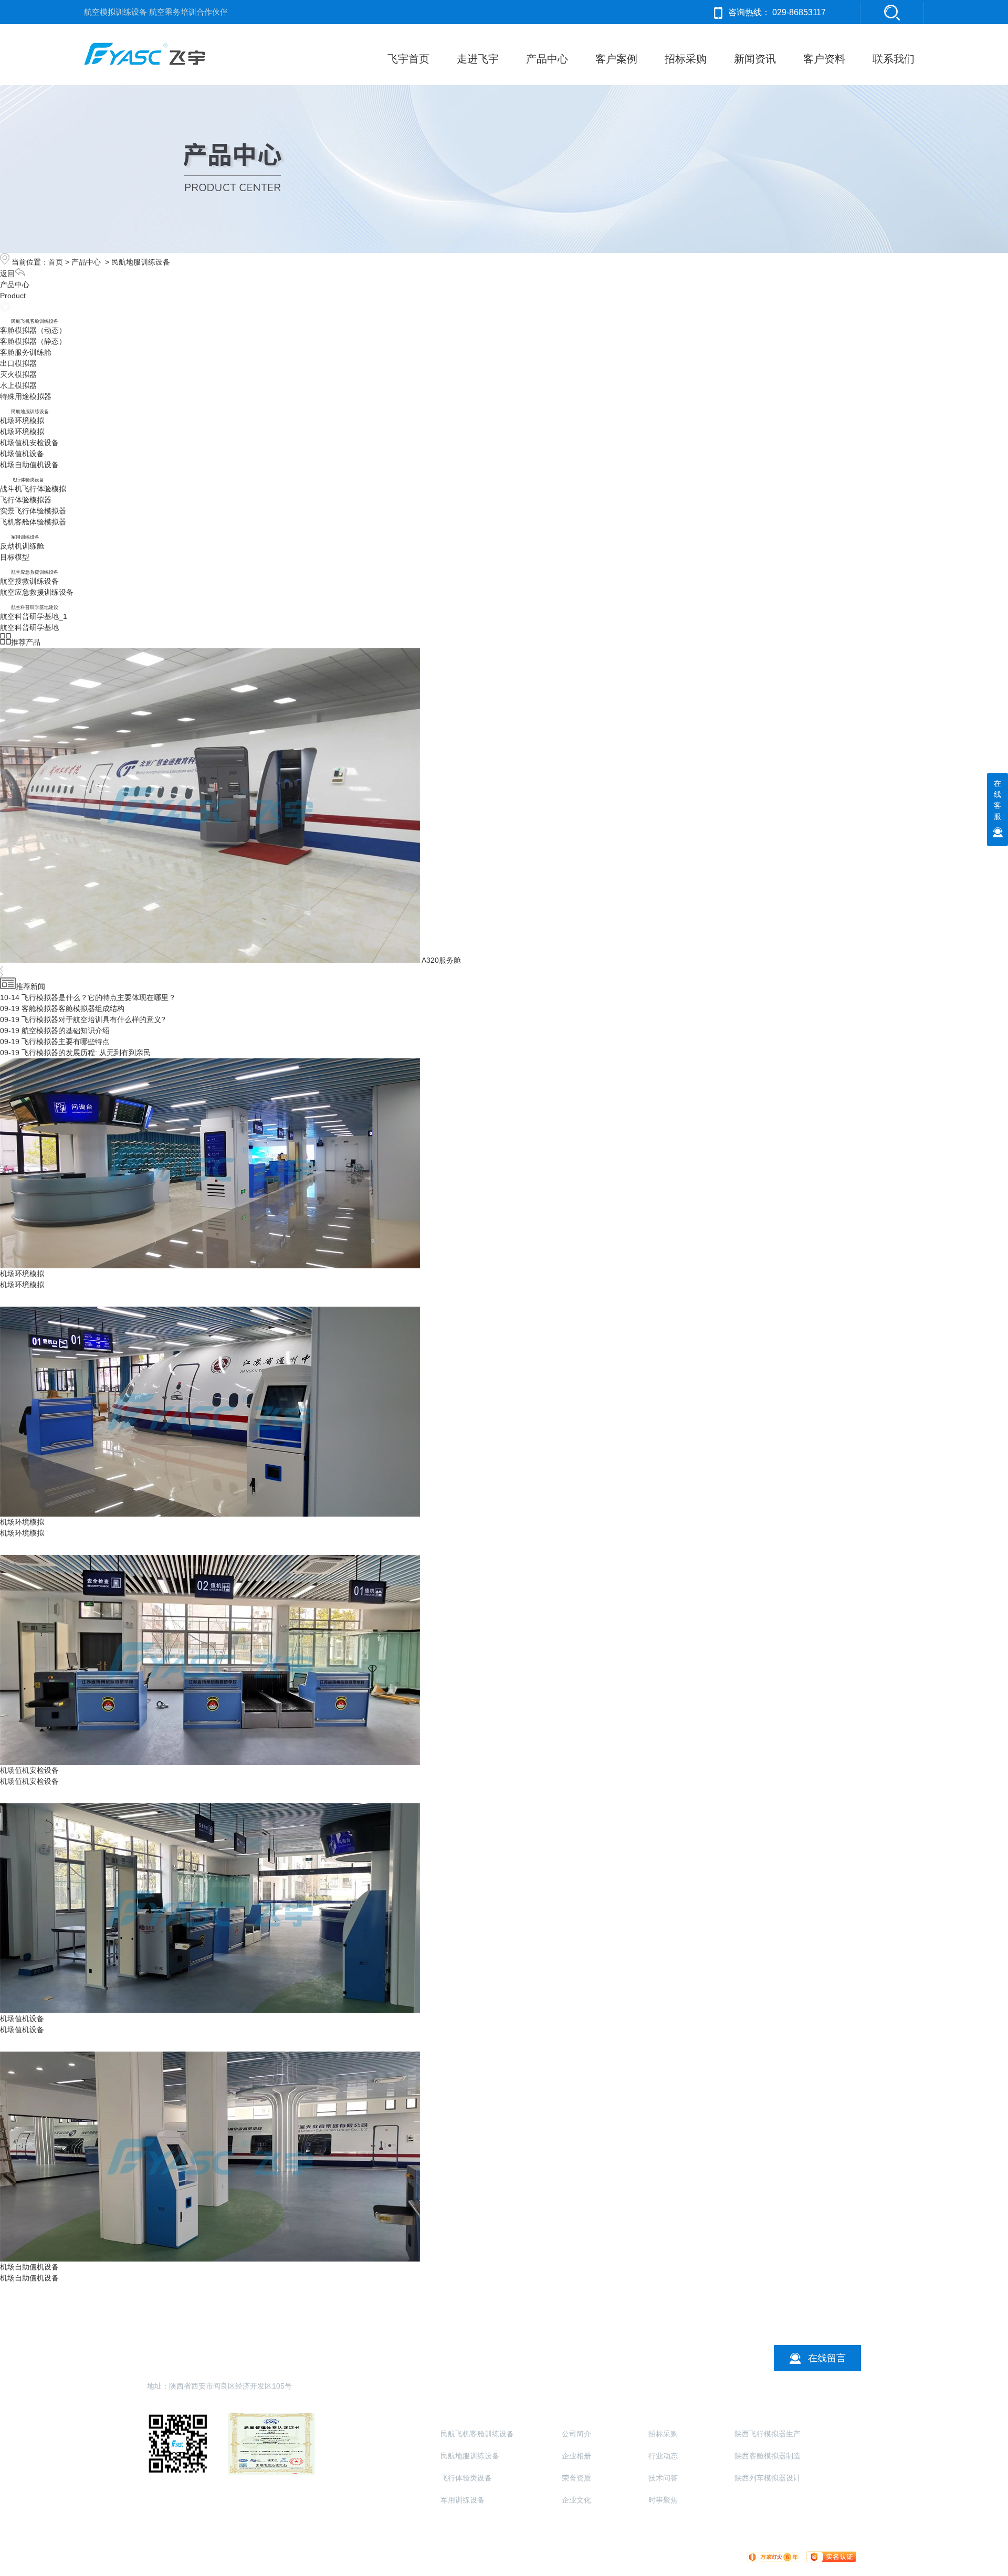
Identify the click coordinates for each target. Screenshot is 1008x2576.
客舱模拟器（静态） (33, 341)
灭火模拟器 (18, 374)
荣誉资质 (576, 2478)
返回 (7, 274)
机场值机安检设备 (29, 443)
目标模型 (15, 557)
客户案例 (616, 59)
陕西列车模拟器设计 (768, 2478)
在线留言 (827, 2358)
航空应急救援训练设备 (35, 572)
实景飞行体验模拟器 (33, 511)
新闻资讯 (755, 59)
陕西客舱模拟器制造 (768, 2456)
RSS (575, 2556)
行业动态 (663, 2456)
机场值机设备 (22, 454)
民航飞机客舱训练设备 (35, 321)
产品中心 (547, 59)
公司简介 (576, 2434)
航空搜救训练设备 (29, 581)
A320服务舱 (441, 960)
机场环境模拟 (22, 420)
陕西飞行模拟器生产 (768, 2434)
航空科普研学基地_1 (34, 616)
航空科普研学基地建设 (35, 607)
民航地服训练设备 (141, 262)
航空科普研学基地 (29, 627)
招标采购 (686, 59)
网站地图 (530, 2556)
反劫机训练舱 (22, 546)
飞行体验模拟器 (26, 500)
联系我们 (894, 59)
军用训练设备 (25, 537)
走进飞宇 (478, 59)
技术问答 (663, 2478)
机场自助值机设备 (29, 465)
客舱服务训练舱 (26, 352)
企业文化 (576, 2500)
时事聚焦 (663, 2500)
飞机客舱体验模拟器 (33, 522)
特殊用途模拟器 (26, 396)
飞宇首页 (408, 59)
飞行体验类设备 (28, 480)
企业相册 (576, 2456)
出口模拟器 (18, 363)
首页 (56, 262)
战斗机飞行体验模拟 (33, 489)
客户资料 (824, 59)
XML (556, 2556)
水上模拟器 (18, 385)
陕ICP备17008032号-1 (428, 2556)
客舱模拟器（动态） (33, 330)
